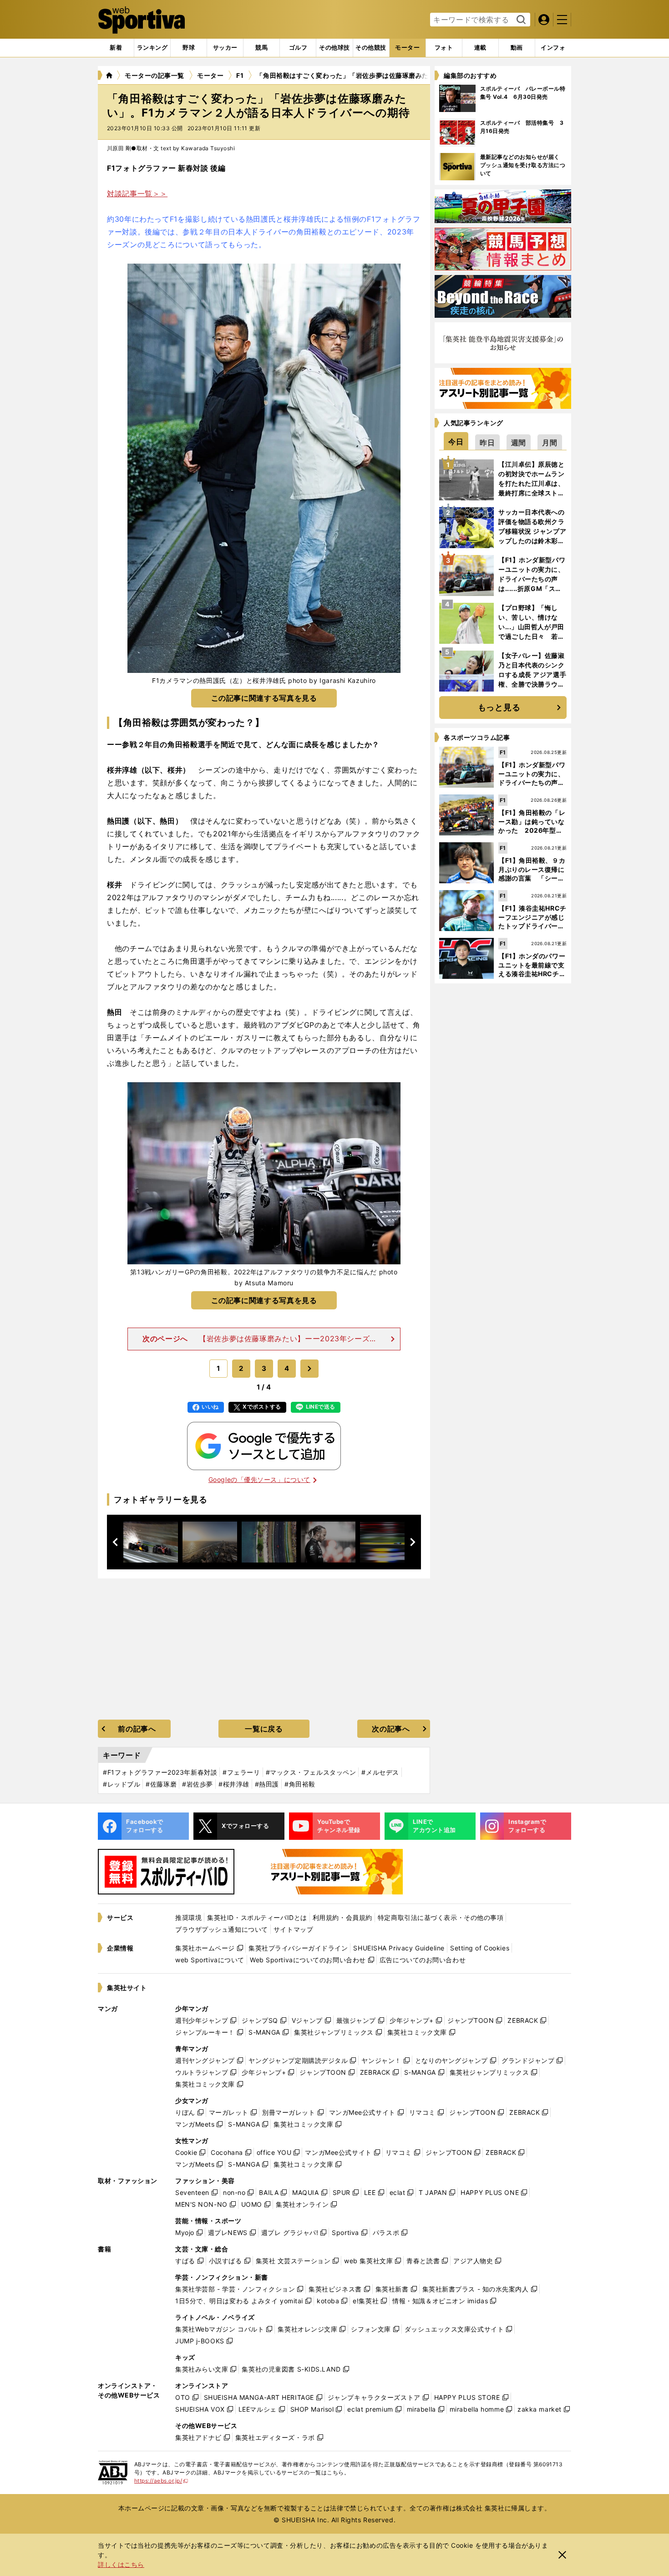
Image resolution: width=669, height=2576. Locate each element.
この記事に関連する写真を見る (264, 698)
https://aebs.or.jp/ (161, 2481)
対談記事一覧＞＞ (137, 193)
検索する (520, 20)
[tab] (189, 48)
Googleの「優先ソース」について (259, 1479)
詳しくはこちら (121, 2564)
